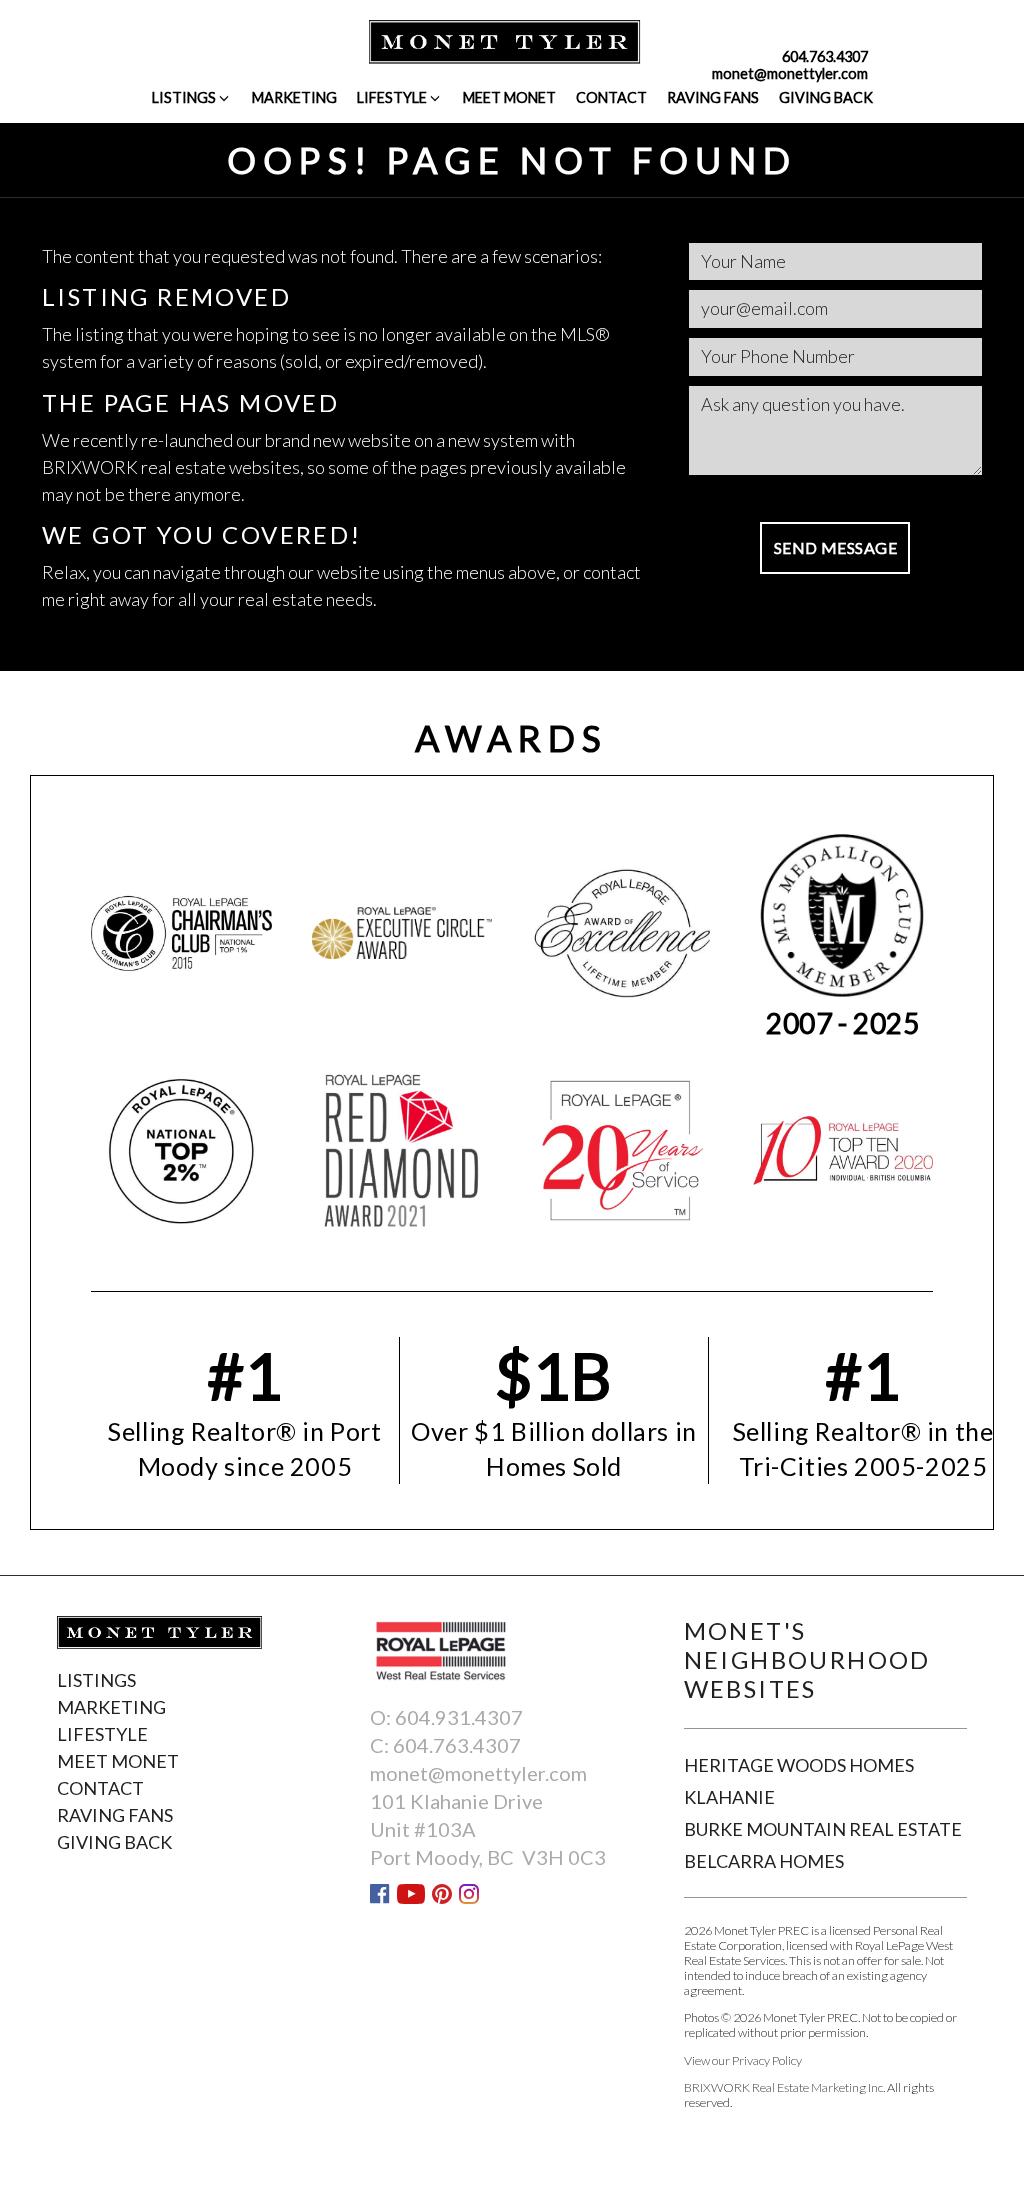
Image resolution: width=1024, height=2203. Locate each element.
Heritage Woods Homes (799, 1765)
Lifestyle (392, 97)
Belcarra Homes (764, 1861)
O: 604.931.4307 (446, 1717)
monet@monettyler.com (790, 73)
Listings (184, 97)
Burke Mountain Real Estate (823, 1829)
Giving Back (826, 97)
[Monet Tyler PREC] (505, 40)
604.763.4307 (825, 56)
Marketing (294, 97)
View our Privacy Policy (743, 2060)
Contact (611, 97)
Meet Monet (509, 97)
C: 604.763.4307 (445, 1745)
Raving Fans (713, 97)
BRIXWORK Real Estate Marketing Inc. (784, 2087)
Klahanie (729, 1797)
